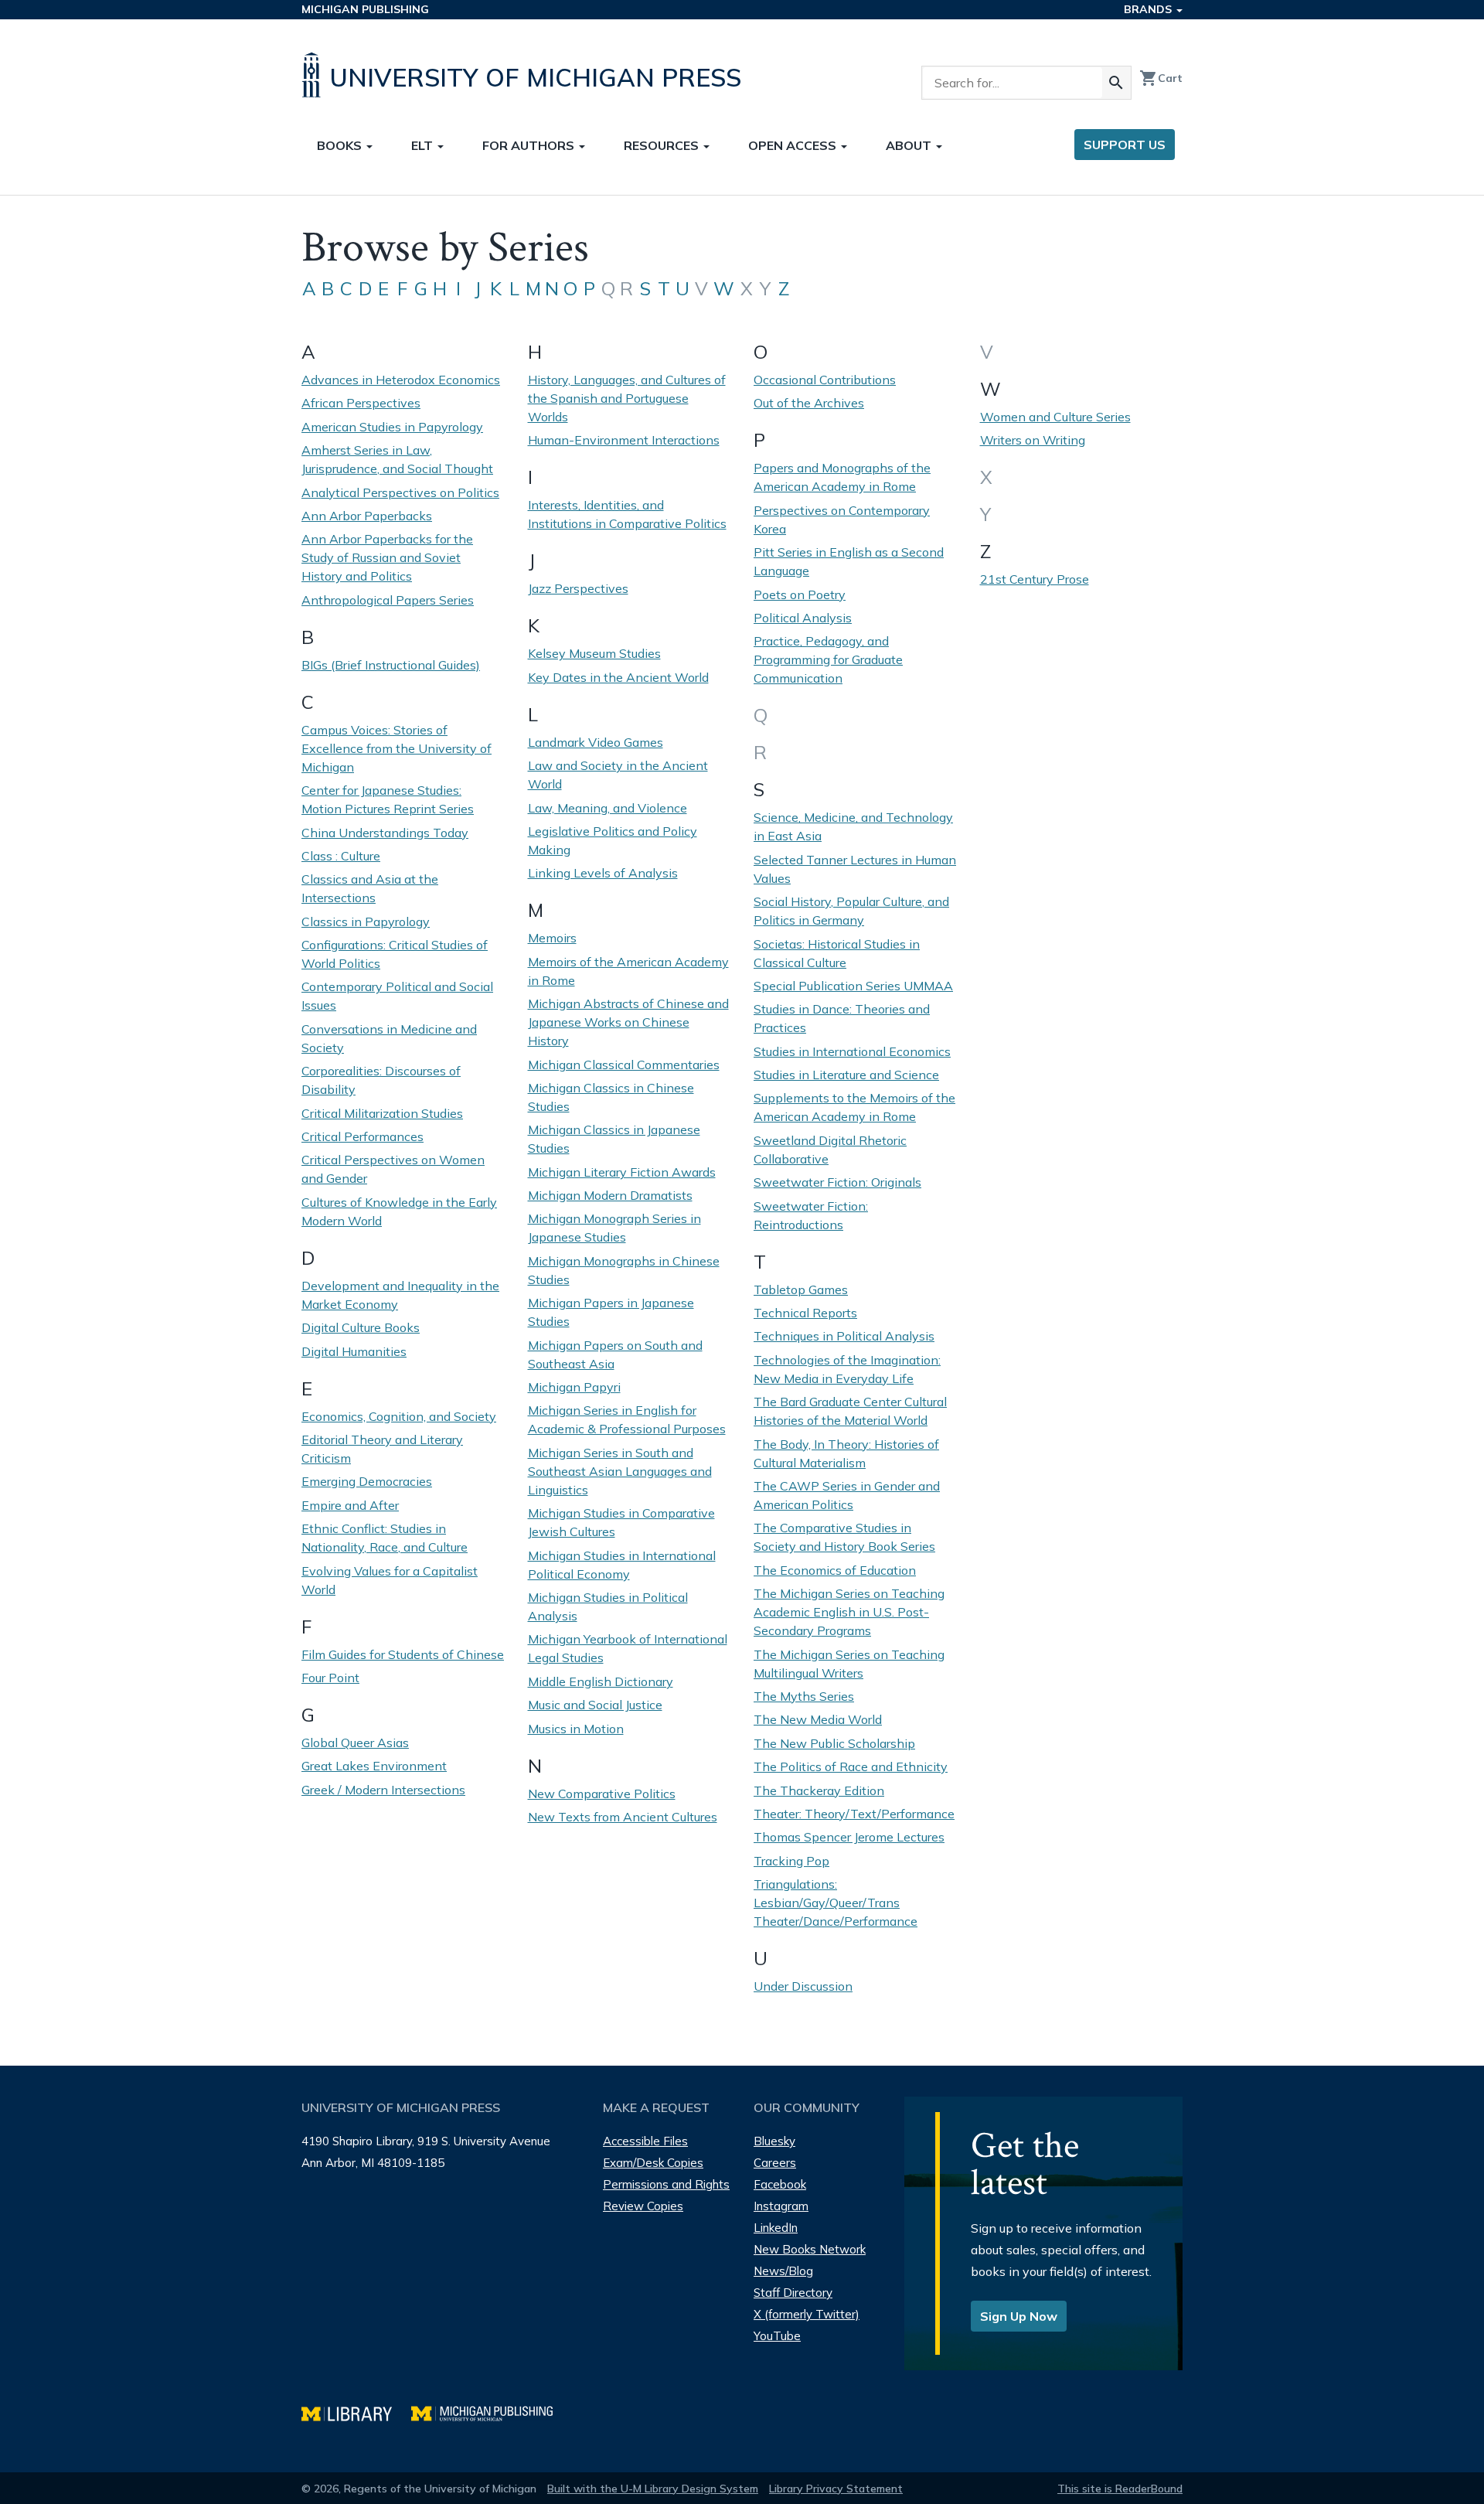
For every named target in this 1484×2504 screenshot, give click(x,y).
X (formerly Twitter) (807, 2314)
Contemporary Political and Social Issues (397, 996)
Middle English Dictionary (601, 1681)
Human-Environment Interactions (624, 440)
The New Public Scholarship (834, 1743)
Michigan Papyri (574, 1387)
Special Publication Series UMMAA (853, 986)
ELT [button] (424, 145)
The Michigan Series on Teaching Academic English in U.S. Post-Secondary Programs (849, 1612)
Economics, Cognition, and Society (399, 1416)
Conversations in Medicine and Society (389, 1038)
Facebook (780, 2184)
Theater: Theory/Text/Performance (854, 1814)
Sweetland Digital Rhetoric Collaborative (830, 1150)
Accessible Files (645, 2141)
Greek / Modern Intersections (383, 1790)
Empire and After (350, 1505)
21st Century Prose (1035, 579)
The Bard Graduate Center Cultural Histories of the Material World (850, 1411)
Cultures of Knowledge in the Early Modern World (399, 1211)
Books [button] (341, 145)
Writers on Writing (1033, 440)
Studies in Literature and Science (846, 1075)
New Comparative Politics (602, 1794)
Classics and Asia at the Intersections (370, 888)
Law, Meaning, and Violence (608, 808)
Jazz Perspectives (578, 588)
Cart (1161, 78)
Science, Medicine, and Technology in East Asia (853, 826)
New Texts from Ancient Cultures (623, 1817)
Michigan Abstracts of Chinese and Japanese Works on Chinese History (628, 1022)
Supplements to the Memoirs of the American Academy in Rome (854, 1107)
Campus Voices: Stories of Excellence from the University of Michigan (397, 748)
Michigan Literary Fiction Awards (622, 1172)
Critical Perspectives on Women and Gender (393, 1169)
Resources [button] (663, 145)
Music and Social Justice (595, 1705)
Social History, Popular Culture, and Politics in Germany (851, 911)
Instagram (781, 2206)
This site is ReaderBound (1120, 2489)
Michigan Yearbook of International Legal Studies (628, 1648)
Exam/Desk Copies (653, 2163)
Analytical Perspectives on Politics (400, 492)
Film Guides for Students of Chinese (403, 1654)
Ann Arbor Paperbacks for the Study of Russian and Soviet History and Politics (387, 557)
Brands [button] (1149, 9)
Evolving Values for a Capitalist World (390, 1580)
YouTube (777, 2336)
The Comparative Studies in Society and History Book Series (844, 1537)
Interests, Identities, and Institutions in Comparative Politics (627, 514)
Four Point (330, 1678)
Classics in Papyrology (366, 922)
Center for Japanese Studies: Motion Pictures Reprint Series (388, 799)
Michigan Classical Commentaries (624, 1065)
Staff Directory (793, 2293)
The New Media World (818, 1719)
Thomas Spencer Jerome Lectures (849, 1837)
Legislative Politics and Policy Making (613, 840)
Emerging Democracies (367, 1481)
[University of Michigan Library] (356, 2412)
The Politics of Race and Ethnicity (851, 1766)
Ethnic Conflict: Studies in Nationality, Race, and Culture (385, 1538)
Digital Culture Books (361, 1327)
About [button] (910, 145)
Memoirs (552, 938)
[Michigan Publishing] (490, 2412)
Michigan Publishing (365, 9)
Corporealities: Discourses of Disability (381, 1080)
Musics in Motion (576, 1729)
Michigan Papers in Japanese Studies (611, 1312)
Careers (775, 2163)
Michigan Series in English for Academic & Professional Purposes (627, 1419)
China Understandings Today (385, 833)
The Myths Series (804, 1696)
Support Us (1125, 145)
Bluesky (774, 2141)
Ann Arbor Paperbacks (367, 516)
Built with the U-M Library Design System (653, 2489)
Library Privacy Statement (836, 2489)
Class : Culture (341, 856)
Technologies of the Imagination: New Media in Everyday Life (847, 1369)
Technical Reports (805, 1313)
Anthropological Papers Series (388, 600)
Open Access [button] (794, 145)
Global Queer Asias (355, 1743)
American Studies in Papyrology (392, 427)
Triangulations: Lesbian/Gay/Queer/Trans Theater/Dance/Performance (836, 1903)
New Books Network (810, 2249)
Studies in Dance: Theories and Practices (842, 1018)
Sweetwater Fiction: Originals (837, 1182)
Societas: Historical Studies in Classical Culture (837, 953)
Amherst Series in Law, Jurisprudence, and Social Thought (397, 459)
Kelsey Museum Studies (594, 653)
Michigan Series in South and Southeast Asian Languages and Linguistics (620, 1471)
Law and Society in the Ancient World (618, 775)
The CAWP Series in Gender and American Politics (847, 1495)
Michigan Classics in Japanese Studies (614, 1139)
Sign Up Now (1019, 2316)
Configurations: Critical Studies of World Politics (395, 954)
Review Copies (643, 2206)
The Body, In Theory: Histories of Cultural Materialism (846, 1453)
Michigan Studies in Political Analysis (608, 1606)
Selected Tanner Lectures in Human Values (855, 869)
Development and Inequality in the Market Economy (400, 1295)
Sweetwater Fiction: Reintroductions (811, 1215)
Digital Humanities (354, 1351)
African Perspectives (361, 403)
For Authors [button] (530, 145)
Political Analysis (803, 618)
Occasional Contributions (825, 380)
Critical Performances (362, 1136)
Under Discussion (803, 1986)
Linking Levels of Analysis (603, 873)
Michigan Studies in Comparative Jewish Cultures (621, 1522)
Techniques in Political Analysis (844, 1336)
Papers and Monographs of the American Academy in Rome (842, 477)
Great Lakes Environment (374, 1766)
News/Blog (783, 2271)
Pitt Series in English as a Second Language (849, 561)
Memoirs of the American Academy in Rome (628, 971)
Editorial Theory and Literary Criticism (382, 1449)
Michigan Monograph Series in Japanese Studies (614, 1228)
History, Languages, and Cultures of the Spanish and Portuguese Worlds (627, 398)
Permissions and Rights (666, 2184)
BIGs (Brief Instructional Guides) (391, 665)
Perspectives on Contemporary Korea (842, 520)
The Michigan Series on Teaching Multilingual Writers (849, 1664)
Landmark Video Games (596, 742)
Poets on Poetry (800, 594)
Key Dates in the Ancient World (618, 677)
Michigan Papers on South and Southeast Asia (615, 1354)
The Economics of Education (835, 1570)
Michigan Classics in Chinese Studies (611, 1097)
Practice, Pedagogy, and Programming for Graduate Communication (828, 659)
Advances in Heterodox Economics (401, 380)
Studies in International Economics (852, 1051)
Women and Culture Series (1055, 417)
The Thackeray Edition (819, 1790)
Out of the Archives (809, 403)
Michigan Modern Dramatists (610, 1195)
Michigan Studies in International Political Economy (622, 1565)
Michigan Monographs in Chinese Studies (624, 1270)
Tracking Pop (791, 1861)
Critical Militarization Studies (382, 1113)
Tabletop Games (801, 1289)
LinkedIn (776, 2228)
